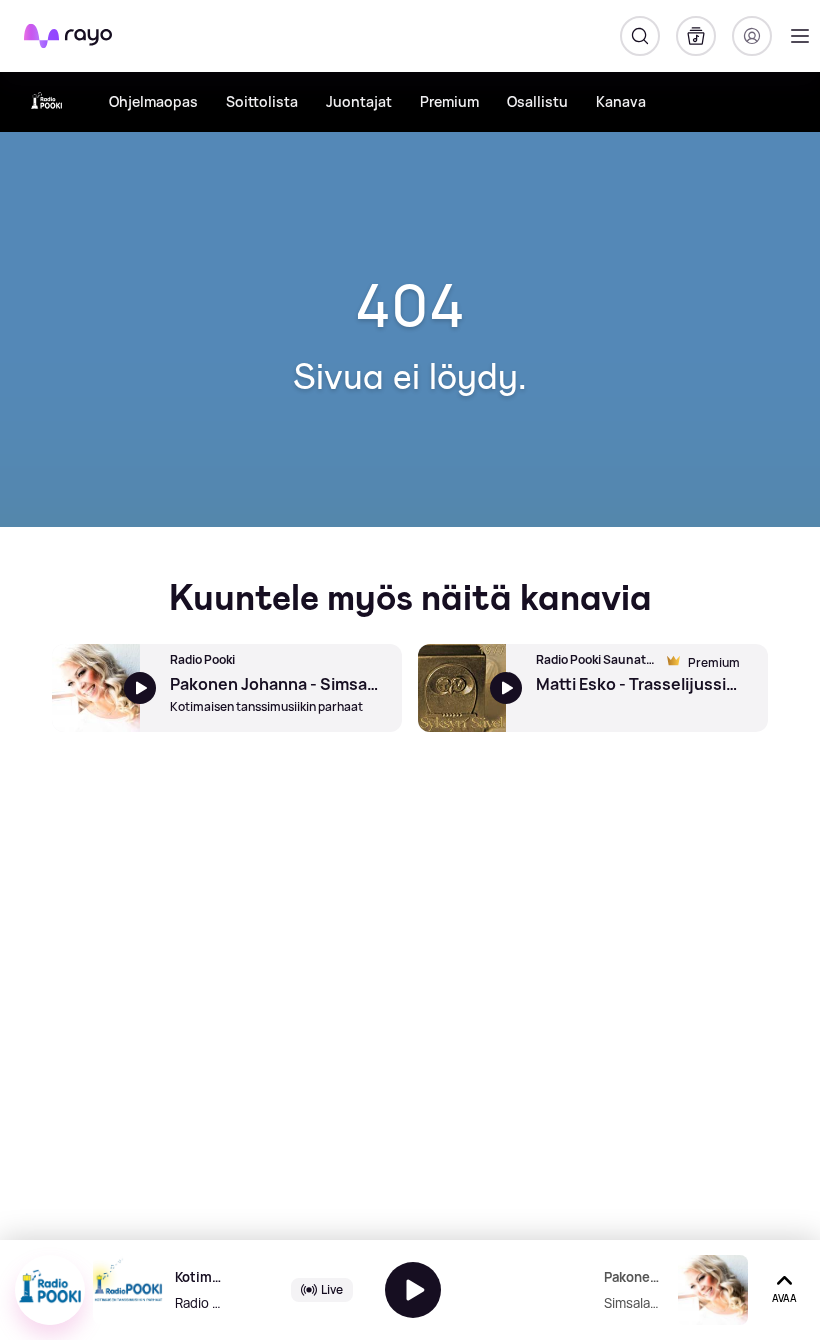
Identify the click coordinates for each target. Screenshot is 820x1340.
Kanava (621, 101)
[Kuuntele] (413, 1290)
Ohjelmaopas (153, 101)
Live (332, 1289)
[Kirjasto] (696, 36)
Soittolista (262, 101)
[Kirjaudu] (752, 36)
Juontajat (359, 101)
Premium (449, 101)
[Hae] (640, 36)
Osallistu (537, 101)
